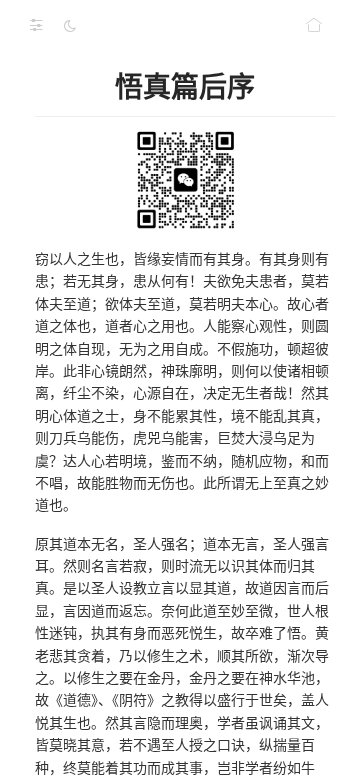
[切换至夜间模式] (70, 25)
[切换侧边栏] (36, 25)
